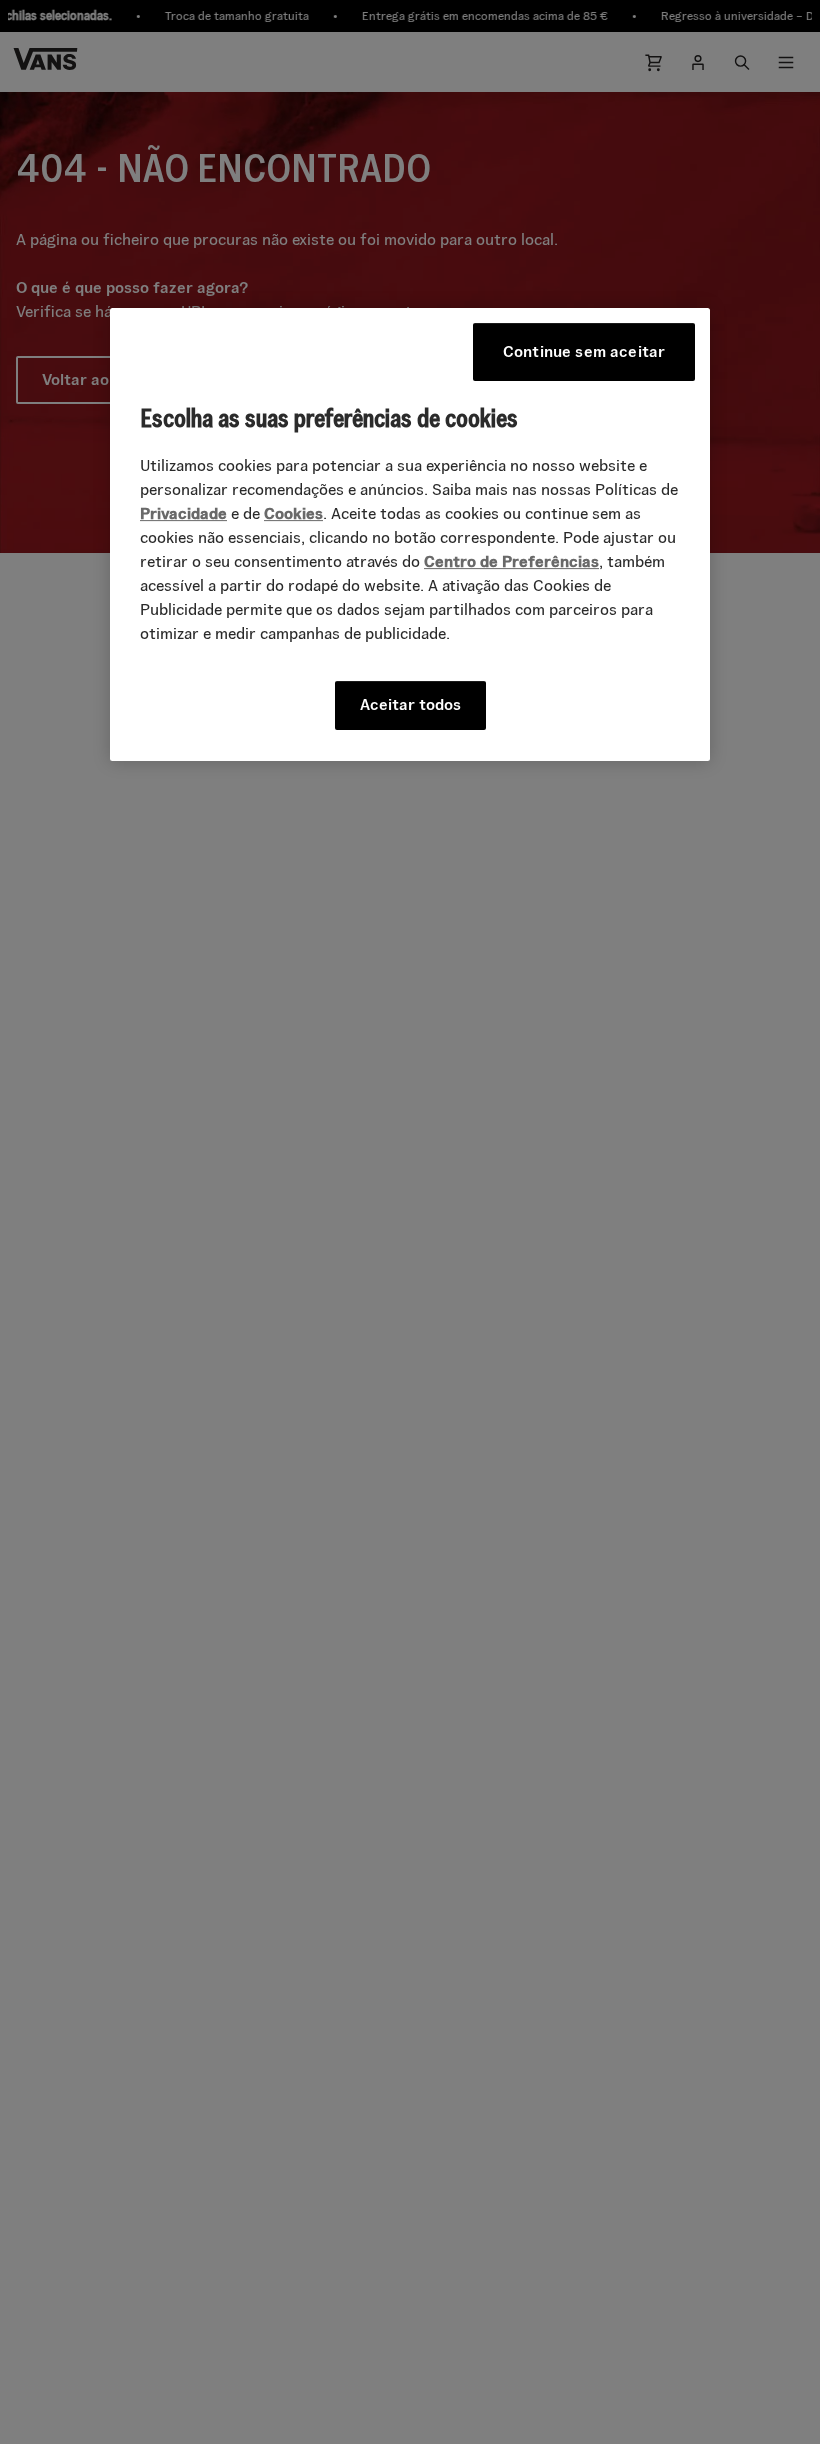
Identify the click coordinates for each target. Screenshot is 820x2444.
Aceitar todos (410, 704)
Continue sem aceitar (584, 351)
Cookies (293, 513)
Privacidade (183, 513)
